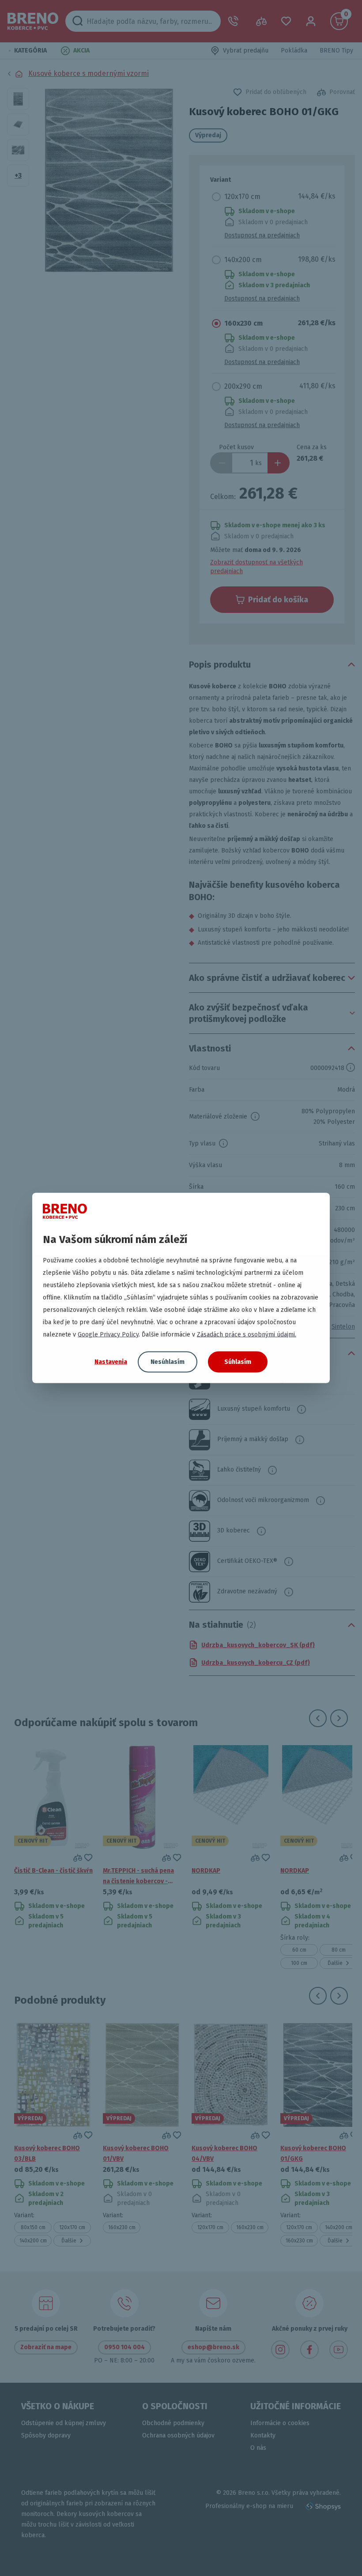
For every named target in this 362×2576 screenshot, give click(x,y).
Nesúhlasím (168, 1362)
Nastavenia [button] (111, 1361)
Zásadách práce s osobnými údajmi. (247, 1335)
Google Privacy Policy (108, 1335)
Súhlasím (238, 1362)
